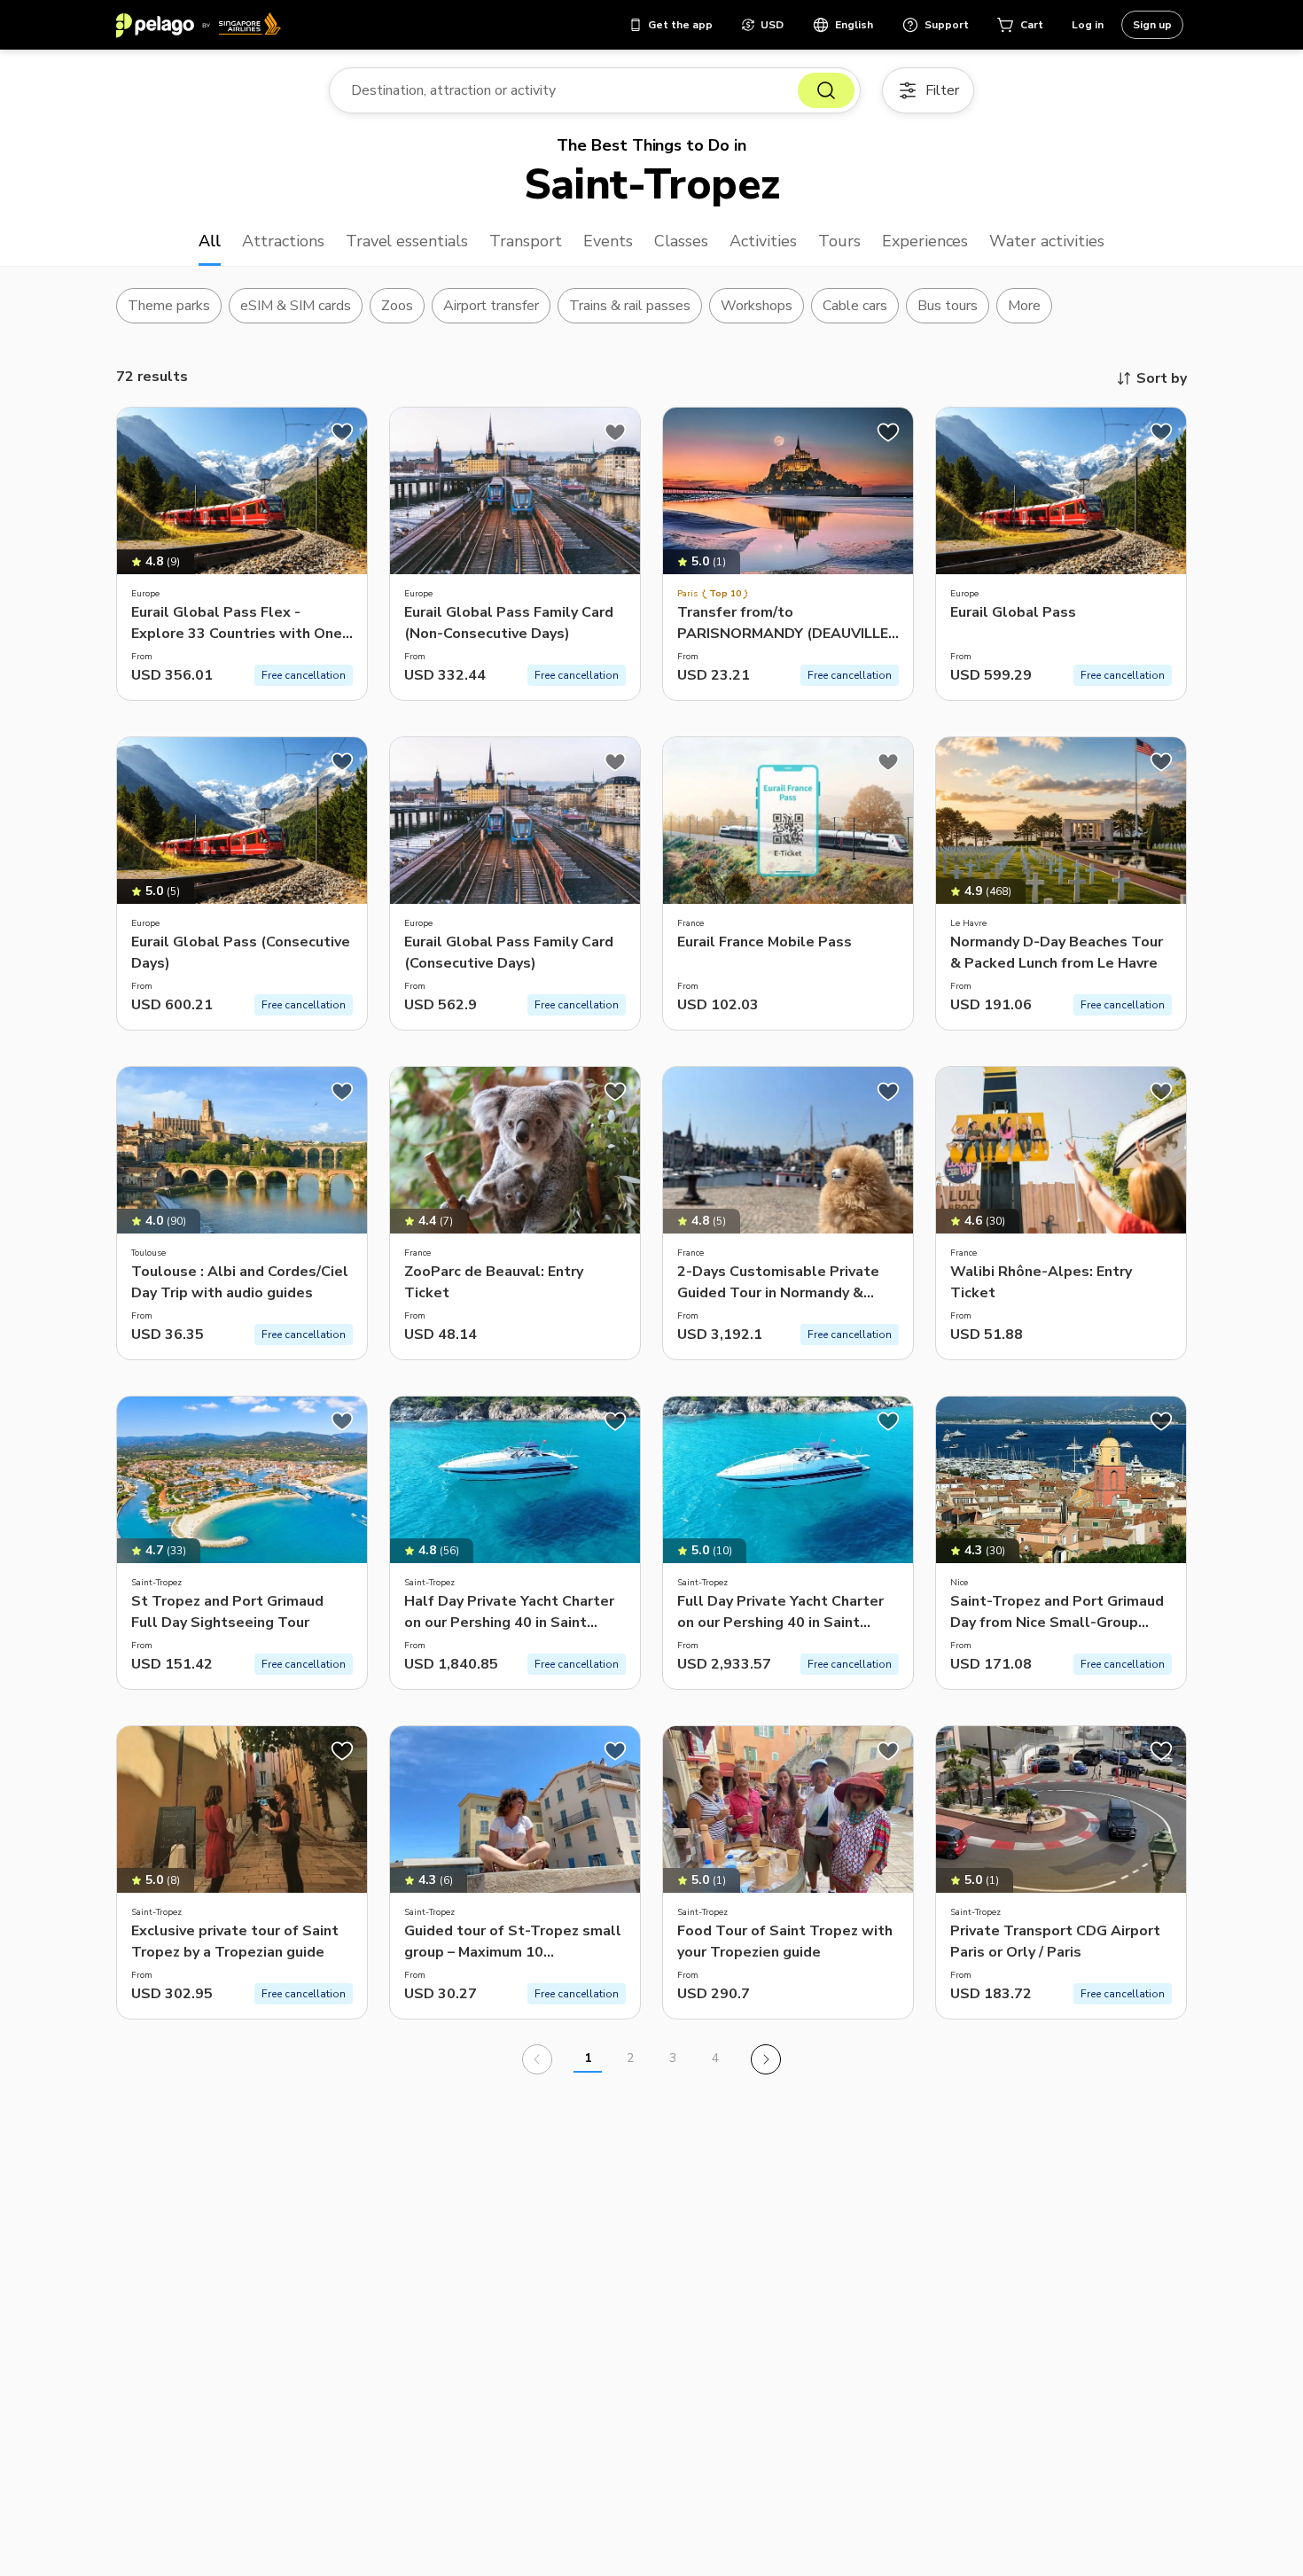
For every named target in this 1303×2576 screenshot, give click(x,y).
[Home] (199, 25)
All (210, 241)
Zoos (397, 306)
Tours (839, 241)
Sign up (1152, 25)
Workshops (757, 306)
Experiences (925, 241)
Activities (763, 241)
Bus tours (948, 306)
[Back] (537, 2059)
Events (608, 241)
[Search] (826, 90)
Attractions (283, 241)
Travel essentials (407, 241)
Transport (526, 241)
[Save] (342, 432)
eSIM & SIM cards (296, 306)
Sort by (1162, 378)
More (1024, 306)
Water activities (1047, 241)
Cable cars (855, 306)
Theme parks (169, 306)
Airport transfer (492, 306)
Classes (681, 241)
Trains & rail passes (630, 306)
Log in (1088, 25)
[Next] (766, 2059)
